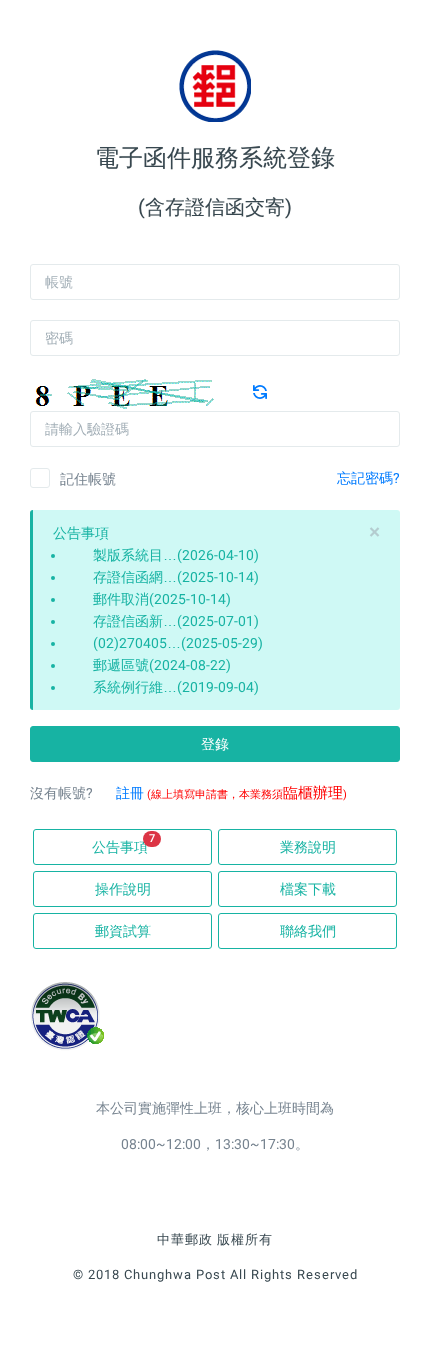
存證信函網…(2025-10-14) (176, 577)
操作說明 (123, 889)
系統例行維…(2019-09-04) (176, 687)
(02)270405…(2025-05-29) (178, 643)
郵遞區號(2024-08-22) (162, 665)
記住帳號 (88, 479)
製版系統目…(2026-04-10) (176, 555)
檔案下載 (308, 889)
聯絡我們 (308, 931)
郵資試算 (123, 931)
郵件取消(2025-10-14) (162, 599)
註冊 (130, 793)
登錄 (215, 744)
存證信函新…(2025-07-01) (176, 621)
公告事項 (123, 843)
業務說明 (308, 847)
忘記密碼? (368, 478)
